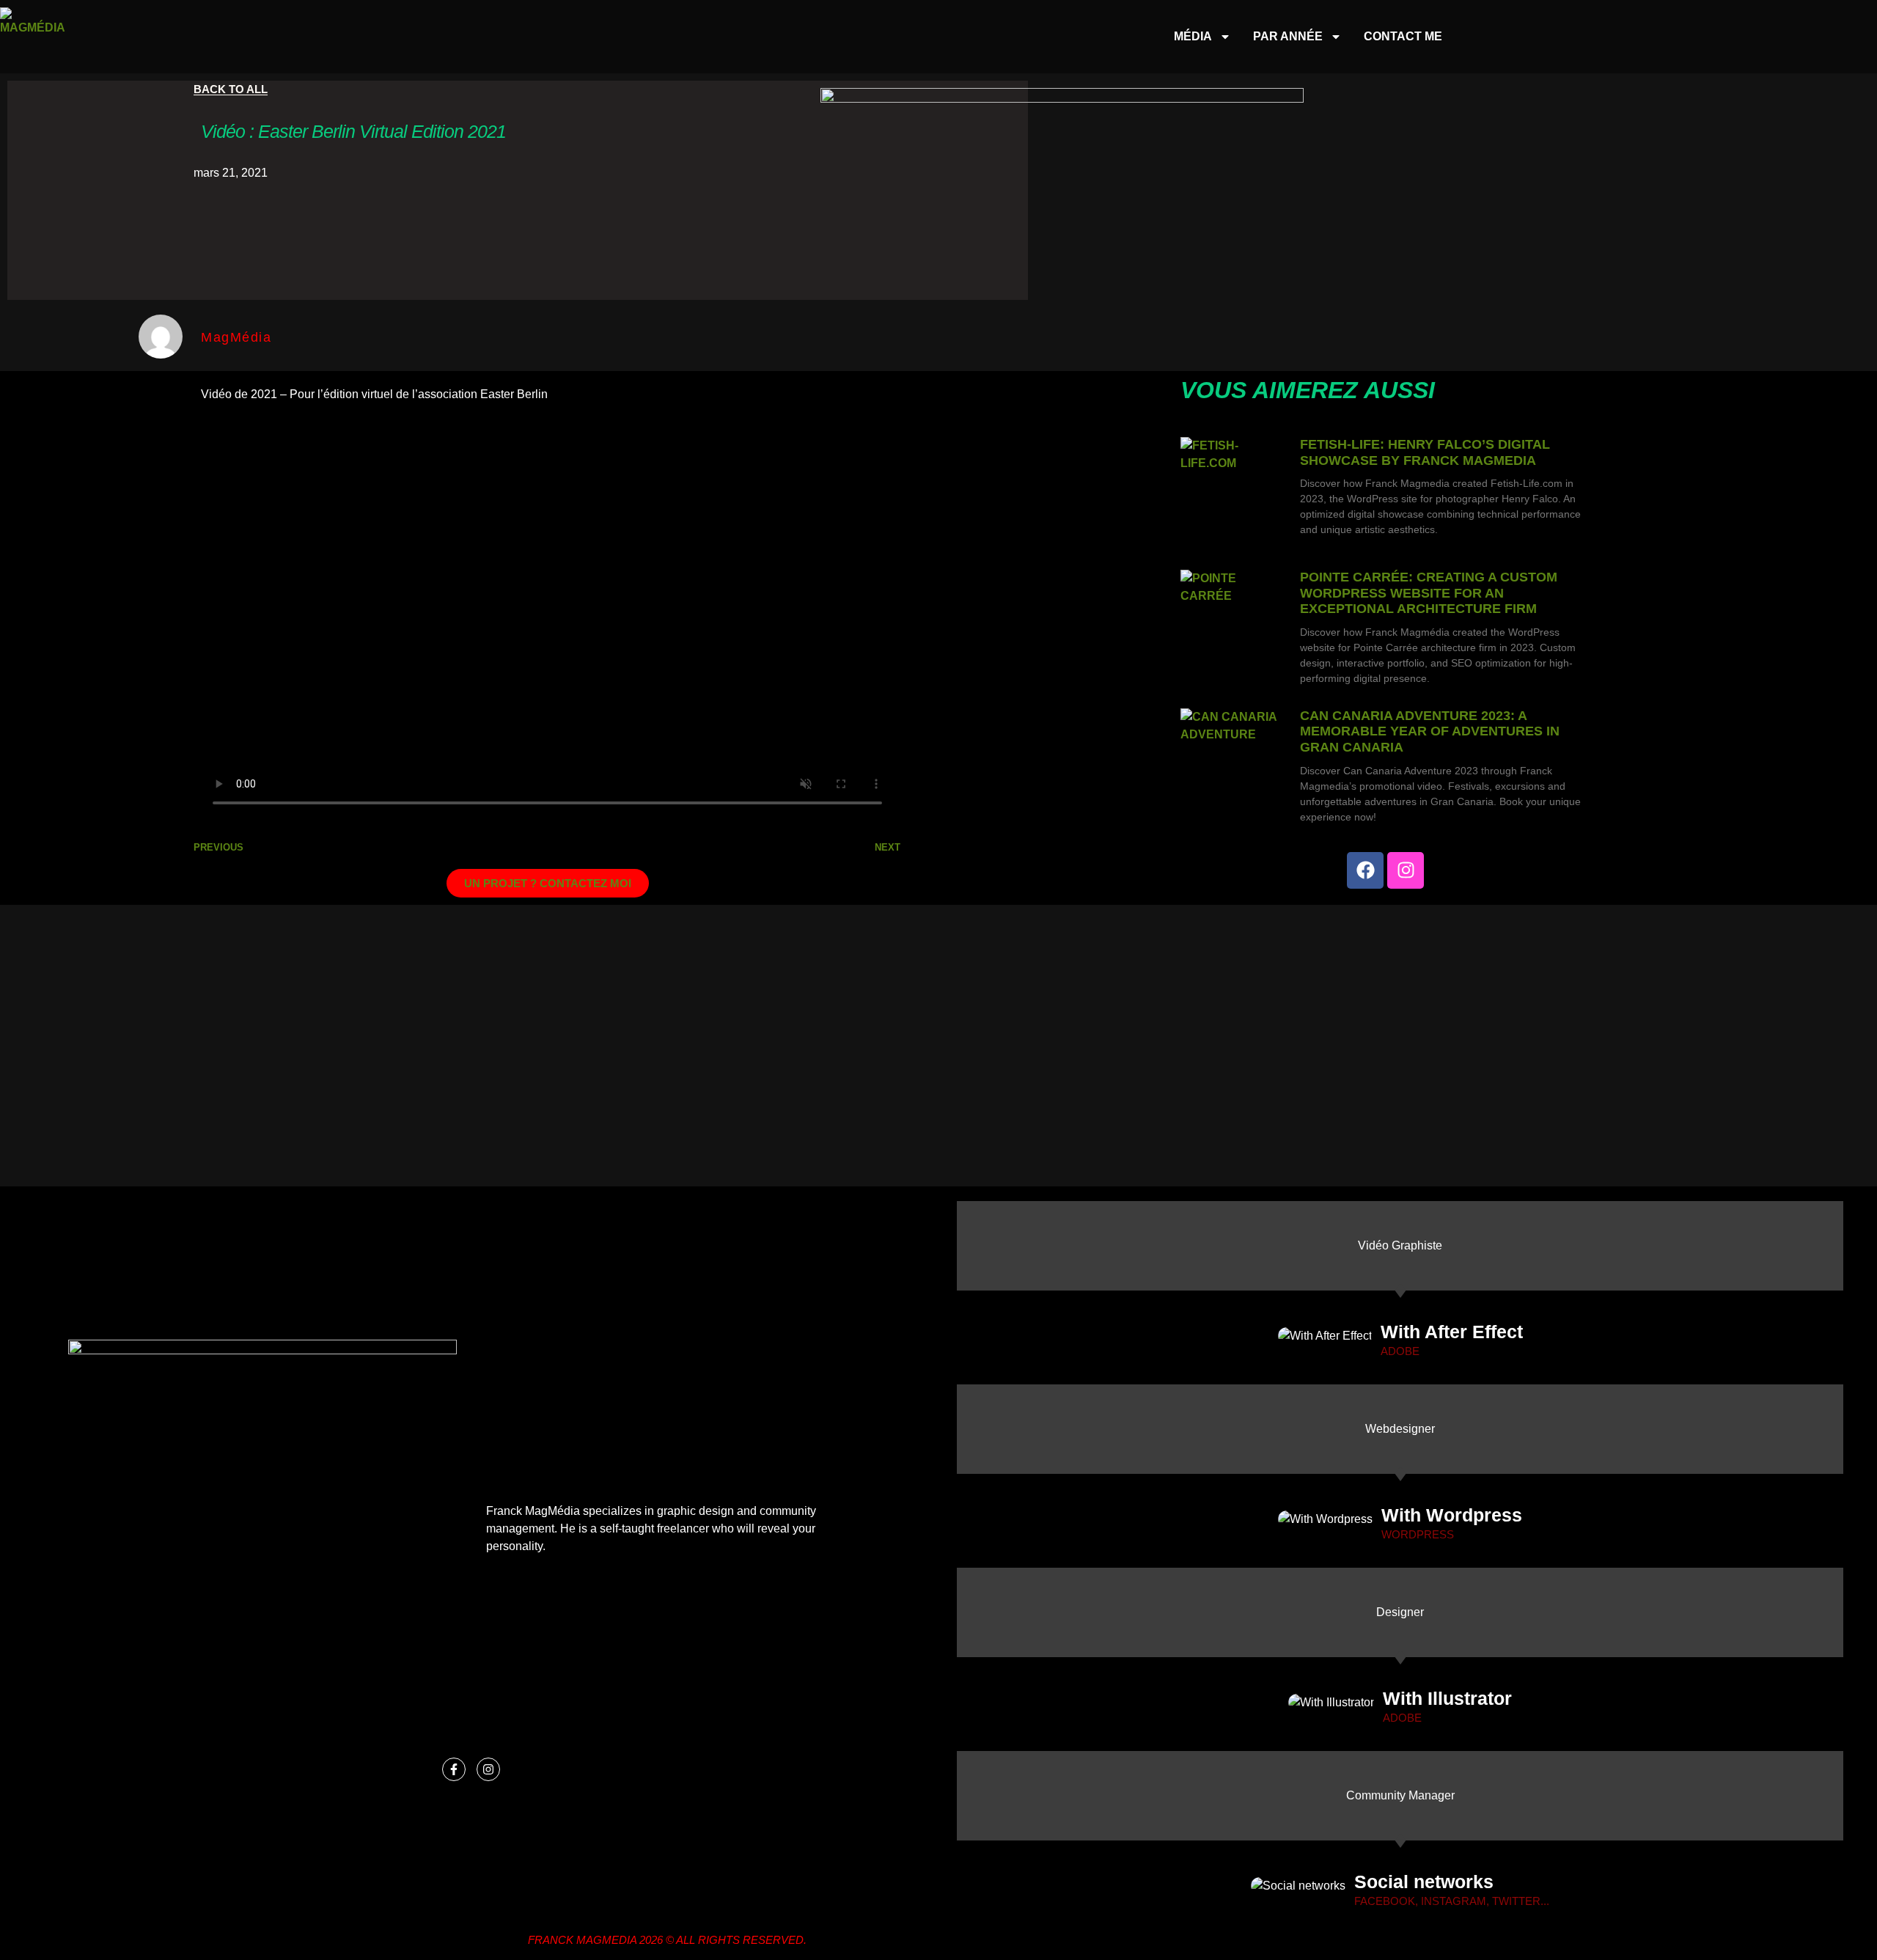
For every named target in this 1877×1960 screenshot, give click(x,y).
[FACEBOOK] (1365, 870)
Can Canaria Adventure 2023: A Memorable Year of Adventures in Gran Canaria (1430, 731)
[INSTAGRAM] (1406, 870)
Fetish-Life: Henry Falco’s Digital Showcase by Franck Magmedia (1425, 452)
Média (1193, 36)
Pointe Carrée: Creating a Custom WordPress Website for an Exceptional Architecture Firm (1429, 593)
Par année (1288, 36)
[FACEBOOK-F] (454, 1769)
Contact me (1403, 36)
